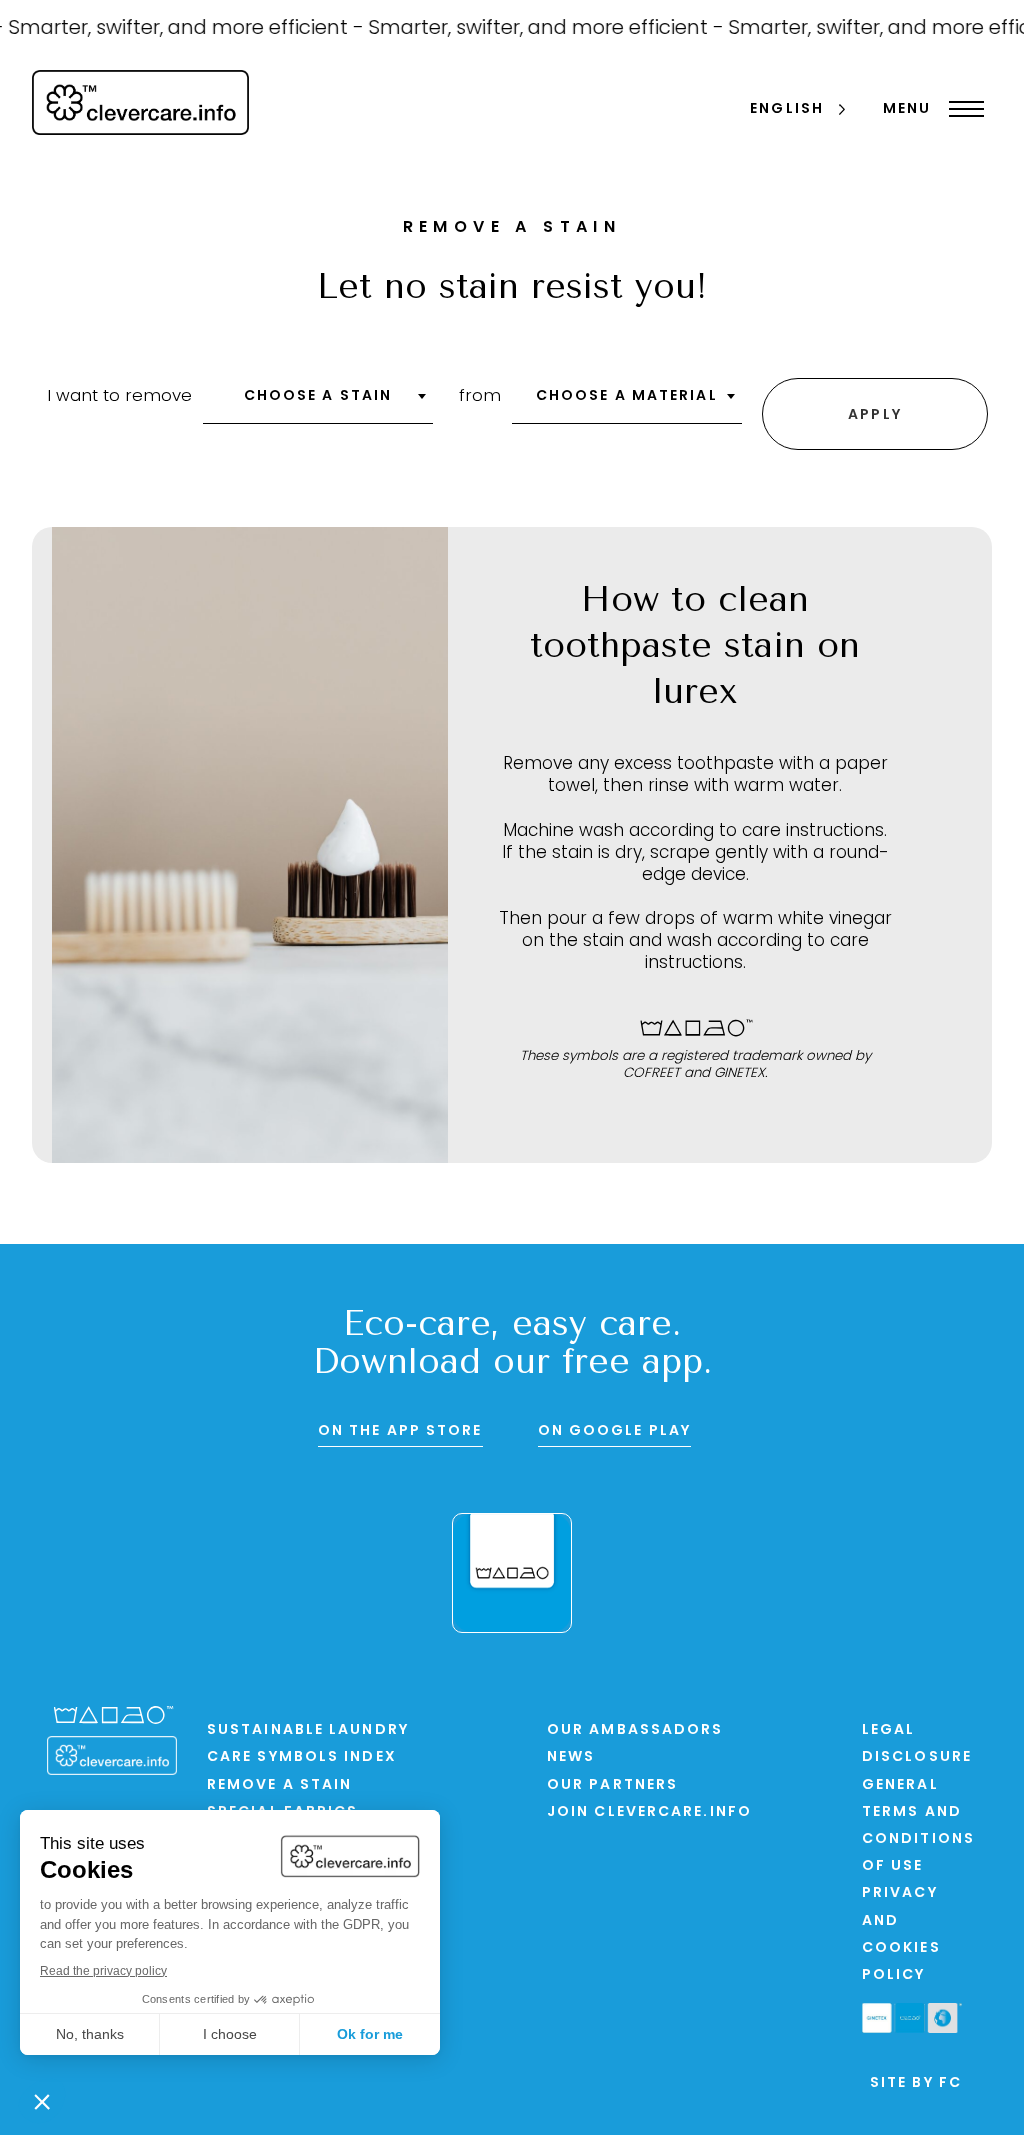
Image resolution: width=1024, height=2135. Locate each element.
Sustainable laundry (308, 1730)
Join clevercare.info (649, 1812)
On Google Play (614, 1431)
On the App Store (400, 1431)
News (571, 1757)
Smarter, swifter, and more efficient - (536, 29)
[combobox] (318, 403)
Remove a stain (279, 1785)
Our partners (612, 1785)
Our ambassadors (635, 1730)
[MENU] (961, 109)
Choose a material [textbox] (627, 396)
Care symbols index (302, 1757)
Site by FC (916, 2083)
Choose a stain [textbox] (318, 396)
